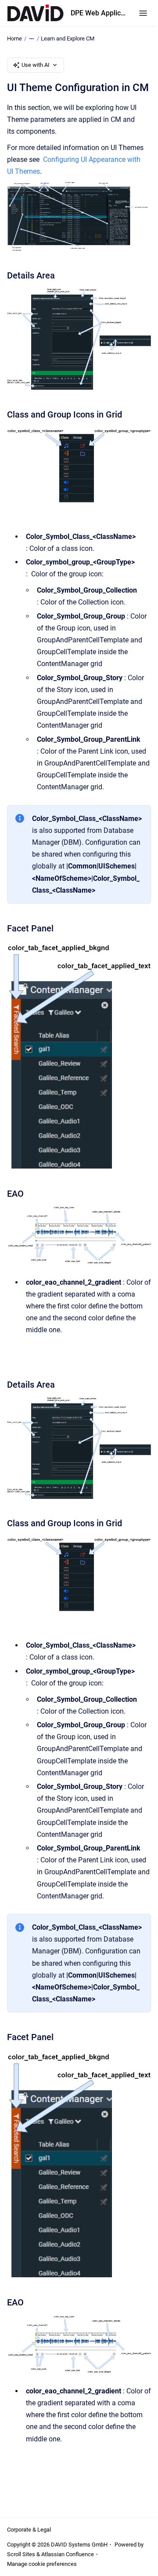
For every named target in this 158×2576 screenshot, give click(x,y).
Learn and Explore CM (68, 38)
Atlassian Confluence (68, 2554)
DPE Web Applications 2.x (99, 13)
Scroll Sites (21, 2554)
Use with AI (36, 65)
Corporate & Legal (29, 2530)
